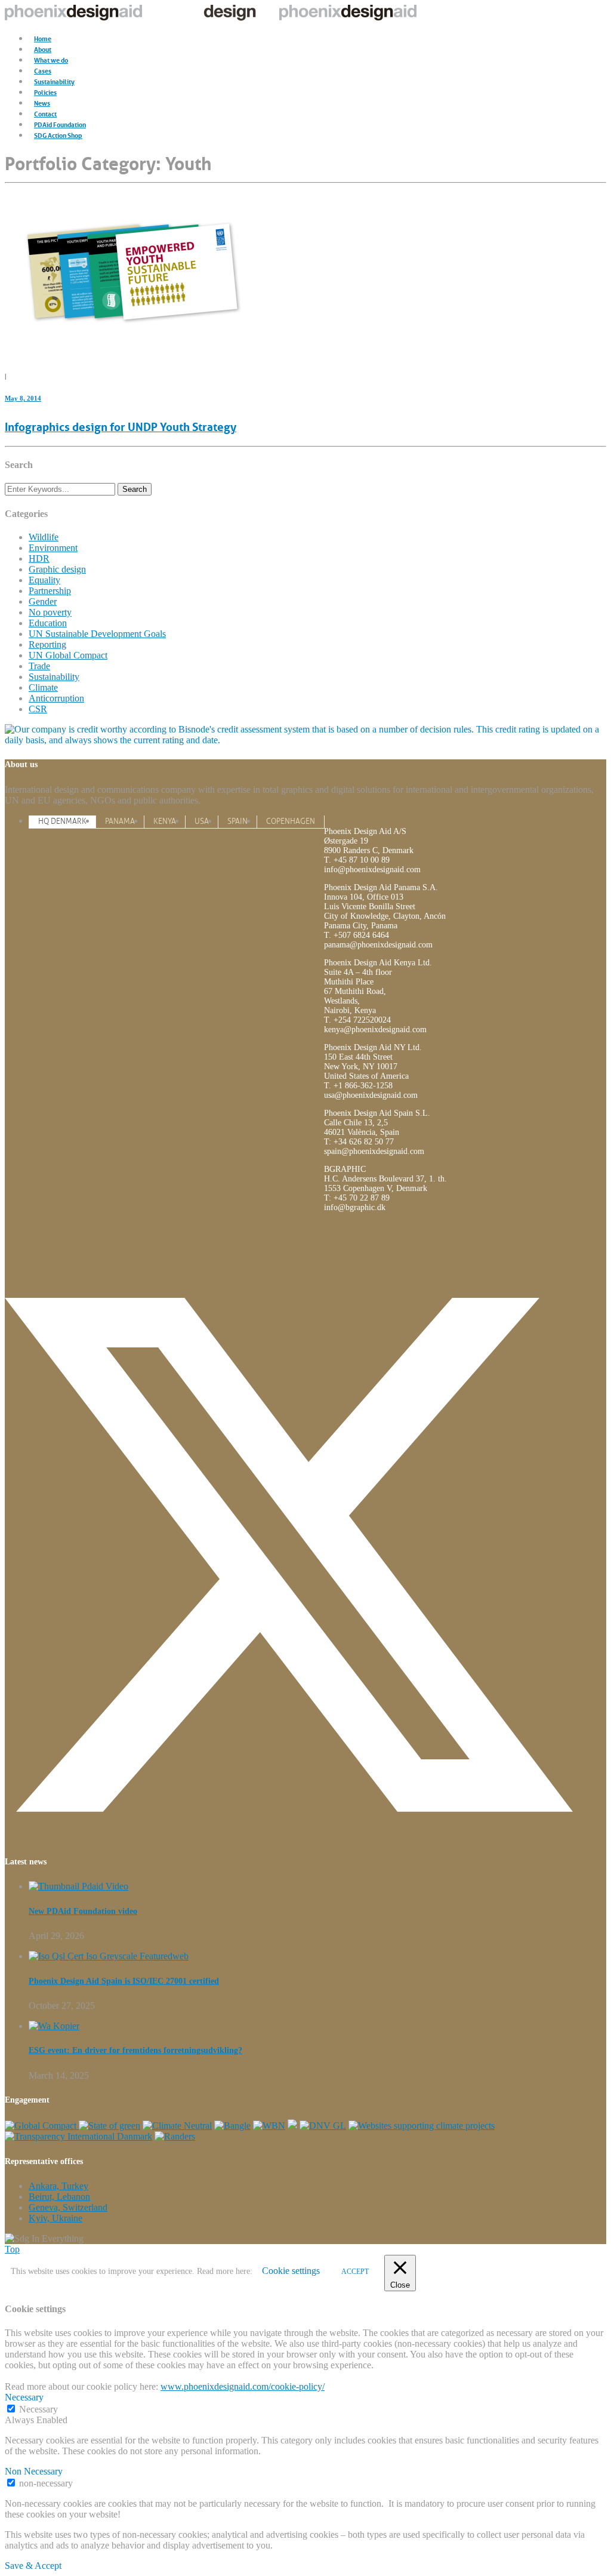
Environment (53, 548)
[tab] (62, 821)
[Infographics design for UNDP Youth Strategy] (130, 352)
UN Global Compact (68, 655)
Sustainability (54, 81)
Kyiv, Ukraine (55, 2218)
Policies (45, 92)
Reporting (47, 644)
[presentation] (62, 821)
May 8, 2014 (23, 398)
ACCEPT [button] (355, 2272)
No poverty (50, 612)
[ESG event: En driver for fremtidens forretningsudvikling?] (54, 2026)
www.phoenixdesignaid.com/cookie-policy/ (243, 2386)
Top (12, 2249)
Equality (44, 580)
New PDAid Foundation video (83, 1911)
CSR (38, 709)
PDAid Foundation (60, 124)
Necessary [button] (24, 2397)
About (43, 49)
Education (48, 623)
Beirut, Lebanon (59, 2197)
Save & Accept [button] (33, 2566)
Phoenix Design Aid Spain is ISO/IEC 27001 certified (124, 1981)
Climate (43, 687)
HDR (39, 558)
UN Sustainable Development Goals (97, 634)
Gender (43, 601)
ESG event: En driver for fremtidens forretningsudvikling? (135, 2050)
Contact (45, 113)
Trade (39, 666)
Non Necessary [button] (34, 2471)
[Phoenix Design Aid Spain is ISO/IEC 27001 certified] (109, 1956)
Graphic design (57, 569)
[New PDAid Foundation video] (78, 1886)
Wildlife (44, 537)
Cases (43, 70)
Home (43, 38)
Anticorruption (56, 698)
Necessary (38, 2409)
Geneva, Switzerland (68, 2207)
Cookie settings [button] (291, 2271)
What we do (51, 59)
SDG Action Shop (58, 135)
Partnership (50, 591)
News (42, 102)
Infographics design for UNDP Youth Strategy (121, 426)
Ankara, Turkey (58, 2186)
